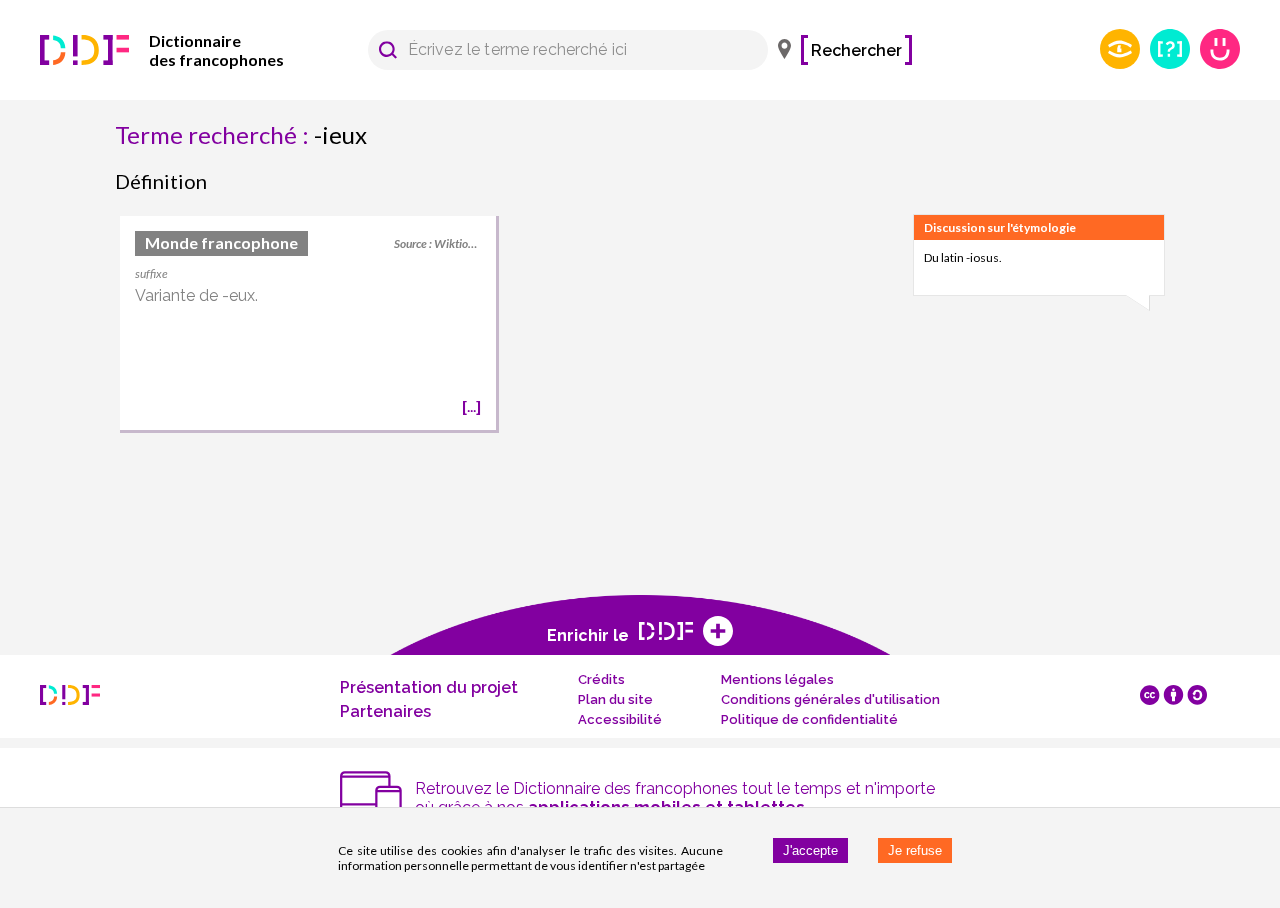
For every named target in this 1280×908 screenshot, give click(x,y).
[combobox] (558, 50)
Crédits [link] (601, 679)
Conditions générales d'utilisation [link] (830, 699)
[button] (388, 50)
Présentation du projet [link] (429, 687)
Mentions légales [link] (777, 679)
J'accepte (810, 850)
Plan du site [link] (615, 699)
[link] (190, 50)
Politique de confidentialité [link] (809, 719)
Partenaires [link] (385, 711)
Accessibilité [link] (620, 719)
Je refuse (915, 850)
